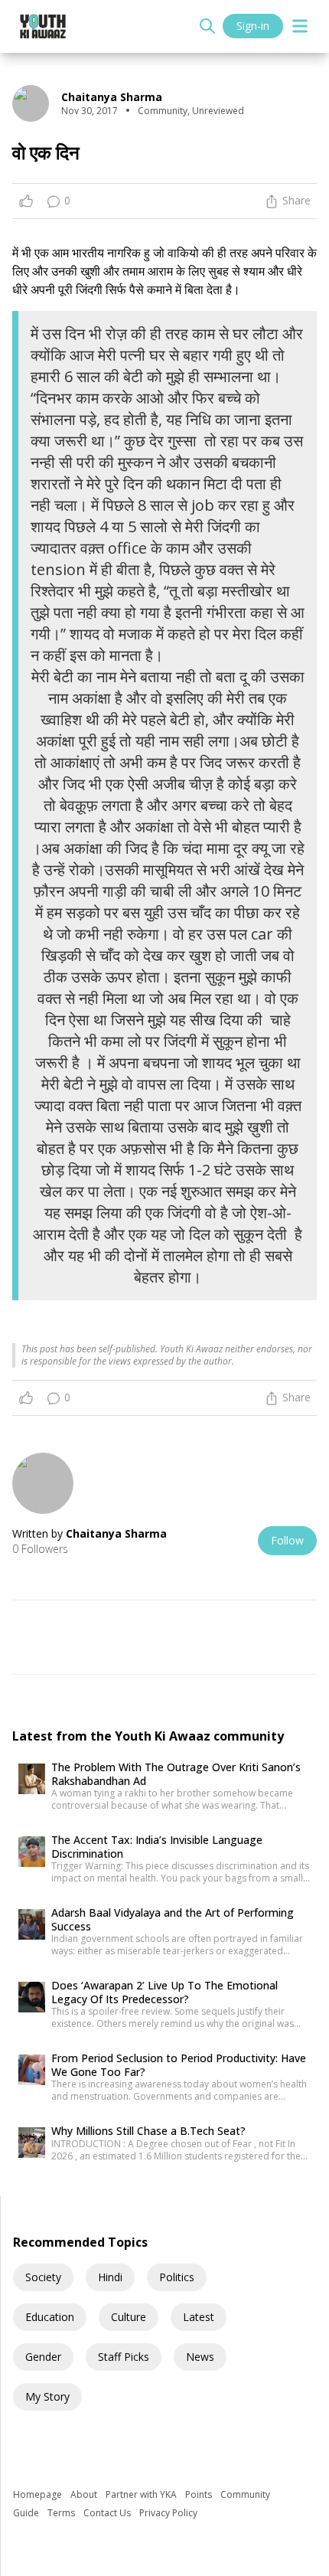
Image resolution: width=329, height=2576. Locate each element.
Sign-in (253, 26)
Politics (177, 2277)
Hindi (110, 2277)
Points (200, 2494)
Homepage (39, 2494)
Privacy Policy (168, 2513)
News (200, 2357)
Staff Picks (124, 2357)
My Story (47, 2396)
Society (43, 2277)
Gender (43, 2357)
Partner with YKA (142, 2494)
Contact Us (108, 2513)
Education (50, 2317)
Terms (62, 2513)
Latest (199, 2317)
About (85, 2494)
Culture (129, 2317)
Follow (287, 1540)
